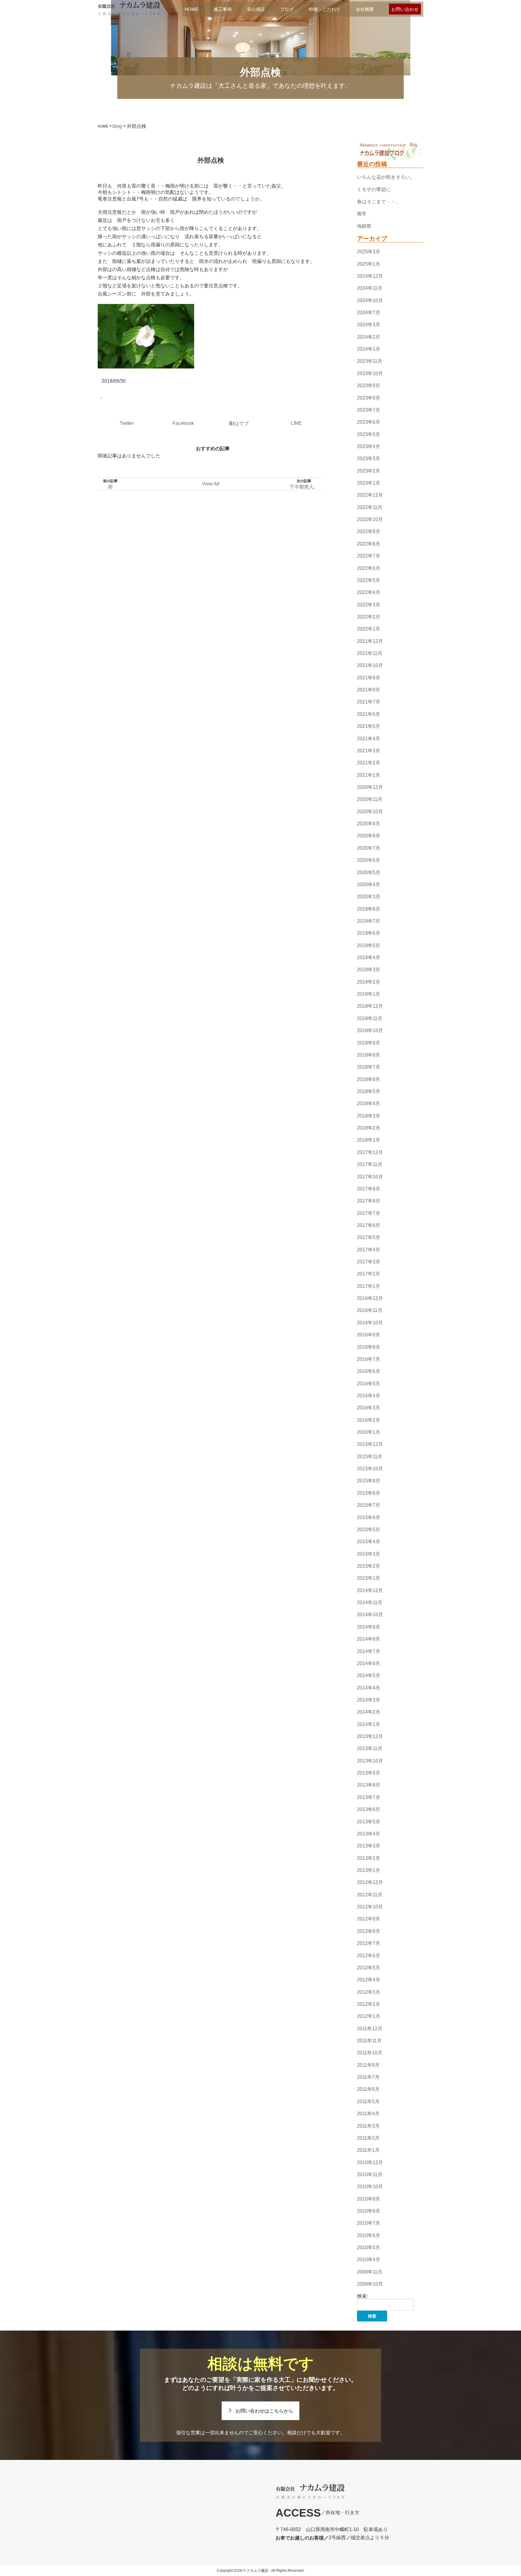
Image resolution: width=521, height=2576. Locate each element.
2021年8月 (369, 690)
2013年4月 (369, 1834)
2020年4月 (369, 885)
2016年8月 (369, 1347)
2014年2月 (369, 1712)
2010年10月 (370, 2187)
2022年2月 (369, 617)
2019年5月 (369, 945)
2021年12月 (370, 641)
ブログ (287, 9)
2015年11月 (370, 1457)
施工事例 (223, 9)
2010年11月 (370, 2175)
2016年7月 (369, 1359)
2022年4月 (369, 592)
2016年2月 (369, 1420)
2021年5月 (369, 726)
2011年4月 (368, 2114)
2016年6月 (369, 1371)
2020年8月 (369, 836)
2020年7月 (369, 848)
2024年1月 (369, 349)
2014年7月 (369, 1651)
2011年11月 (369, 2041)
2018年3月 (369, 1116)
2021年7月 (369, 702)
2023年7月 (369, 410)
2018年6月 (369, 1079)
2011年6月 (368, 2089)
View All (211, 484)
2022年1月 (369, 629)
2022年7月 (369, 556)
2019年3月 (369, 970)
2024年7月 (369, 313)
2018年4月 (369, 1104)
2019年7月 (369, 921)
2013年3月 (369, 1846)
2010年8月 (369, 2211)
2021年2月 (369, 763)
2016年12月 (370, 1298)
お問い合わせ (405, 9)
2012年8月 (369, 1931)
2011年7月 (368, 2077)
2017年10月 (370, 1177)
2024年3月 (369, 325)
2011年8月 (368, 2065)
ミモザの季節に (374, 190)
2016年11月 (370, 1311)
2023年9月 (369, 386)
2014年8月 (369, 1639)
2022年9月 (369, 532)
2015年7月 (369, 1505)
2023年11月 (370, 361)
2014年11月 (370, 1602)
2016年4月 (369, 1396)
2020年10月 (370, 812)
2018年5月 (369, 1091)
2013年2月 (369, 1858)
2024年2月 (369, 337)
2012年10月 (370, 1907)
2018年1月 (369, 1140)
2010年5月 (369, 2247)
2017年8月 (369, 1201)
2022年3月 (369, 605)
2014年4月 (369, 1688)
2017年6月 (369, 1225)
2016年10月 (370, 1323)
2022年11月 (370, 507)
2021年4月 (369, 739)
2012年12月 (370, 1883)
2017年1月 (369, 1286)
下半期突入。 (304, 487)
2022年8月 (369, 544)
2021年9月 (369, 678)
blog (117, 126)
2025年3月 (369, 252)
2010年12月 (370, 2162)
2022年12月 (370, 495)
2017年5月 (369, 1237)
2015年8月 (369, 1493)
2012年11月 (370, 1895)
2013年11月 (370, 1749)
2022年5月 (369, 580)
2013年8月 (369, 1785)
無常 (362, 214)
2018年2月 (369, 1128)
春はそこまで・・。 (379, 202)
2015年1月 (369, 1578)
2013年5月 (369, 1822)
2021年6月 (369, 714)
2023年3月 (369, 458)
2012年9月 (369, 1919)
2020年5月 (369, 872)
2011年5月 (368, 2102)
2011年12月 (370, 2029)
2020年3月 (369, 897)
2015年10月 (370, 1469)
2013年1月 (369, 1870)
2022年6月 (369, 568)
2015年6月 (369, 1517)
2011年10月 (370, 2053)
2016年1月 (369, 1432)
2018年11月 (370, 1018)
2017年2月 (369, 1274)
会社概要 (365, 9)
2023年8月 (369, 398)
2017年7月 (369, 1213)
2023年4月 (369, 446)
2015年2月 (369, 1566)
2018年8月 (369, 1055)
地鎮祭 (364, 226)
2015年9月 (369, 1481)
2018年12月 (370, 1006)
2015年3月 (369, 1554)
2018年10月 (370, 1030)
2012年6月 (369, 1956)
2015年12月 (370, 1444)
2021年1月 (369, 775)
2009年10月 (370, 2284)
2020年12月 (370, 787)
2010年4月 (369, 2260)
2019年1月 (369, 994)
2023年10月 (370, 373)
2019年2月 (369, 982)
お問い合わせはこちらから (264, 2411)
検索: (362, 2296)
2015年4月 (369, 1542)
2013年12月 (370, 1736)
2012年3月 (369, 1992)
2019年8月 (369, 909)
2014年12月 (370, 1590)
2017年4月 (369, 1250)
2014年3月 (369, 1700)
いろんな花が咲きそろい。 (386, 177)
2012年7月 (369, 1943)
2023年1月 (369, 483)
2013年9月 (369, 1773)
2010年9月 (369, 2199)
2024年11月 (370, 288)
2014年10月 (370, 1615)
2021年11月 (370, 653)
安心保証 (256, 9)
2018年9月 (369, 1043)
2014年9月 (369, 1627)
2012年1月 (369, 2016)
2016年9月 (369, 1335)
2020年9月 (369, 824)
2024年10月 (370, 300)
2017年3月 (369, 1262)
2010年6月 (369, 2235)
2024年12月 (370, 276)
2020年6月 (369, 860)
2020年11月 (370, 800)
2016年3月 (369, 1408)
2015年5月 (369, 1530)
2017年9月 (369, 1189)
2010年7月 (369, 2223)
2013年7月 (369, 1797)
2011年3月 (368, 2126)
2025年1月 (369, 264)
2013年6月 (369, 1809)
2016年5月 (369, 1384)
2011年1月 (368, 2150)
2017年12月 (370, 1152)
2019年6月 (369, 933)
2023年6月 (369, 422)
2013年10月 (370, 1761)
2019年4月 (369, 958)
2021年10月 (370, 666)
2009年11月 (370, 2272)
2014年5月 (369, 1675)
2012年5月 (369, 1968)
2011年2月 (368, 2138)
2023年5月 (369, 434)
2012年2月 (369, 2004)
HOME (191, 9)
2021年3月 (369, 751)
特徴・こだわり (325, 9)
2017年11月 (370, 1164)
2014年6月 (369, 1663)
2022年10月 (370, 519)
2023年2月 (369, 471)
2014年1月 (369, 1724)
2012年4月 (369, 1980)
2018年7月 (369, 1067)
